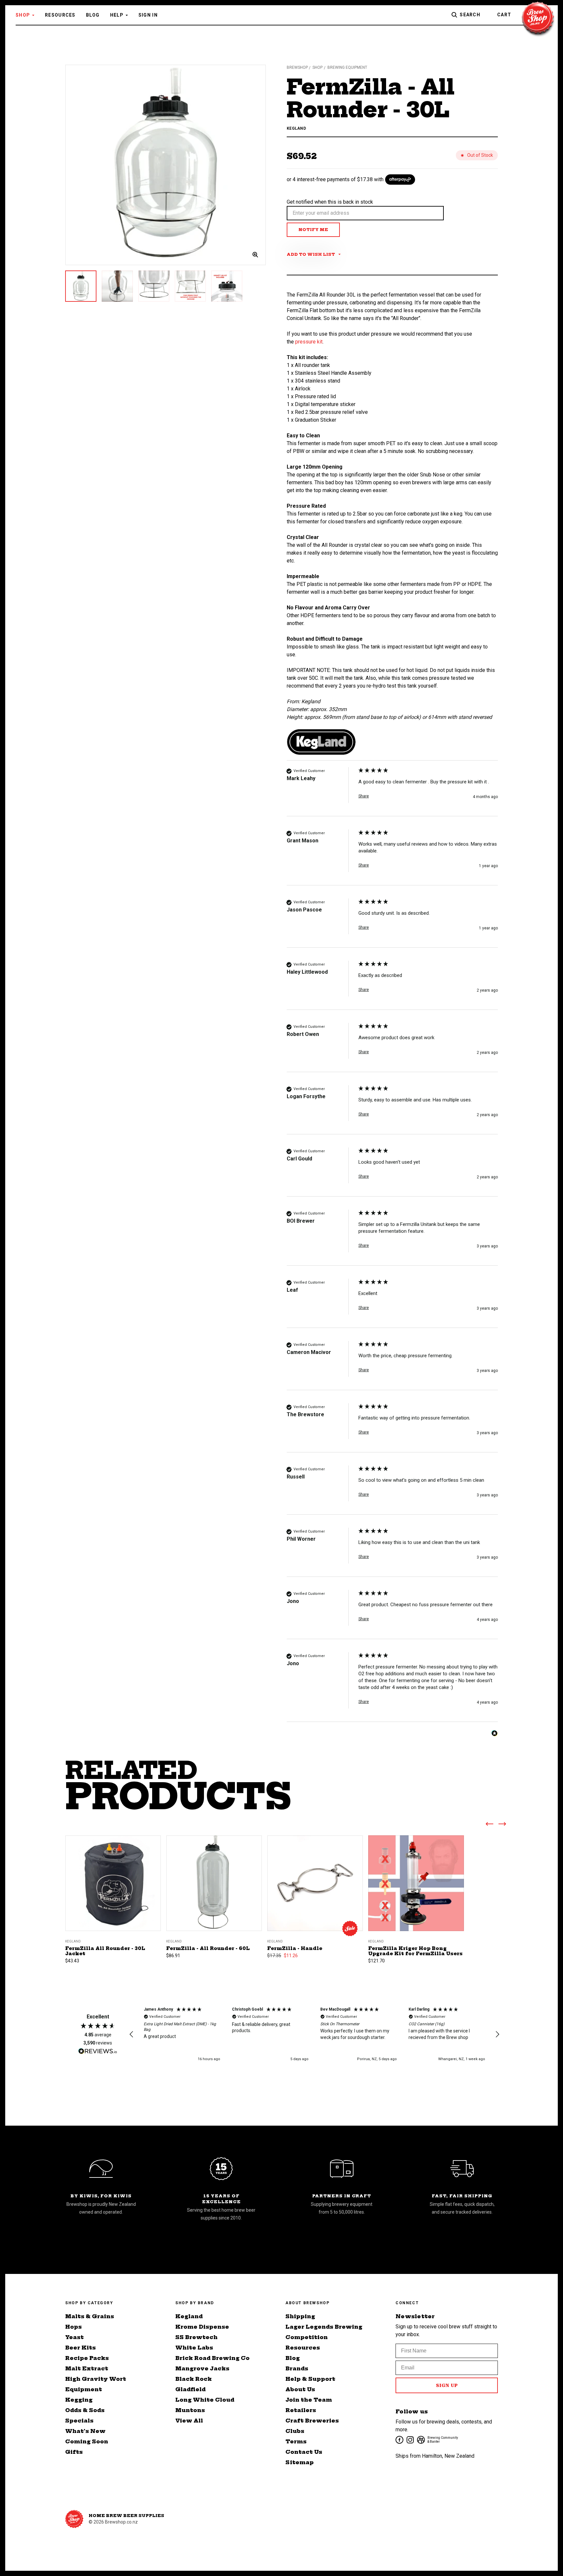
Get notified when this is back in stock (330, 202)
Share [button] (364, 796)
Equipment (84, 2389)
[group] (392, 792)
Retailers (301, 2410)
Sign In (148, 15)
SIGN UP (447, 2385)
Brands (297, 2368)
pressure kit (309, 342)
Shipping (300, 2316)
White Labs (194, 2348)
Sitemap (300, 2462)
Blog (93, 15)
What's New (85, 2431)
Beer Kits (80, 2348)
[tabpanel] (166, 165)
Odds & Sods (85, 2410)
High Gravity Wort (96, 2379)
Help (117, 15)
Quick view (113, 1875)
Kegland (189, 2316)
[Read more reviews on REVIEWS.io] (98, 2052)
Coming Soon (87, 2441)
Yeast (74, 2337)
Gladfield (190, 2389)
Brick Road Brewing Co (212, 2358)
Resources (60, 15)
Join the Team (309, 2400)
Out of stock (113, 1891)
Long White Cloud (205, 2400)
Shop (23, 15)
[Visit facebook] (399, 2439)
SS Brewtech (196, 2337)
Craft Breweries (312, 2421)
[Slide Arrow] (489, 1825)
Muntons (190, 2410)
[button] (132, 2034)
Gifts (74, 2452)
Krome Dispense (202, 2327)
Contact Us (304, 2452)
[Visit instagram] (410, 2439)
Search (470, 15)
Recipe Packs (87, 2358)
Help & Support (310, 2379)
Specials (79, 2421)
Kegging (79, 2400)
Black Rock (194, 2379)
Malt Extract (87, 2368)
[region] (314, 2035)
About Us (300, 2389)
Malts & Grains (90, 2316)
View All (189, 2421)
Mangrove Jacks (202, 2368)
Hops (73, 2327)
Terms (296, 2441)
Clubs (295, 2431)
